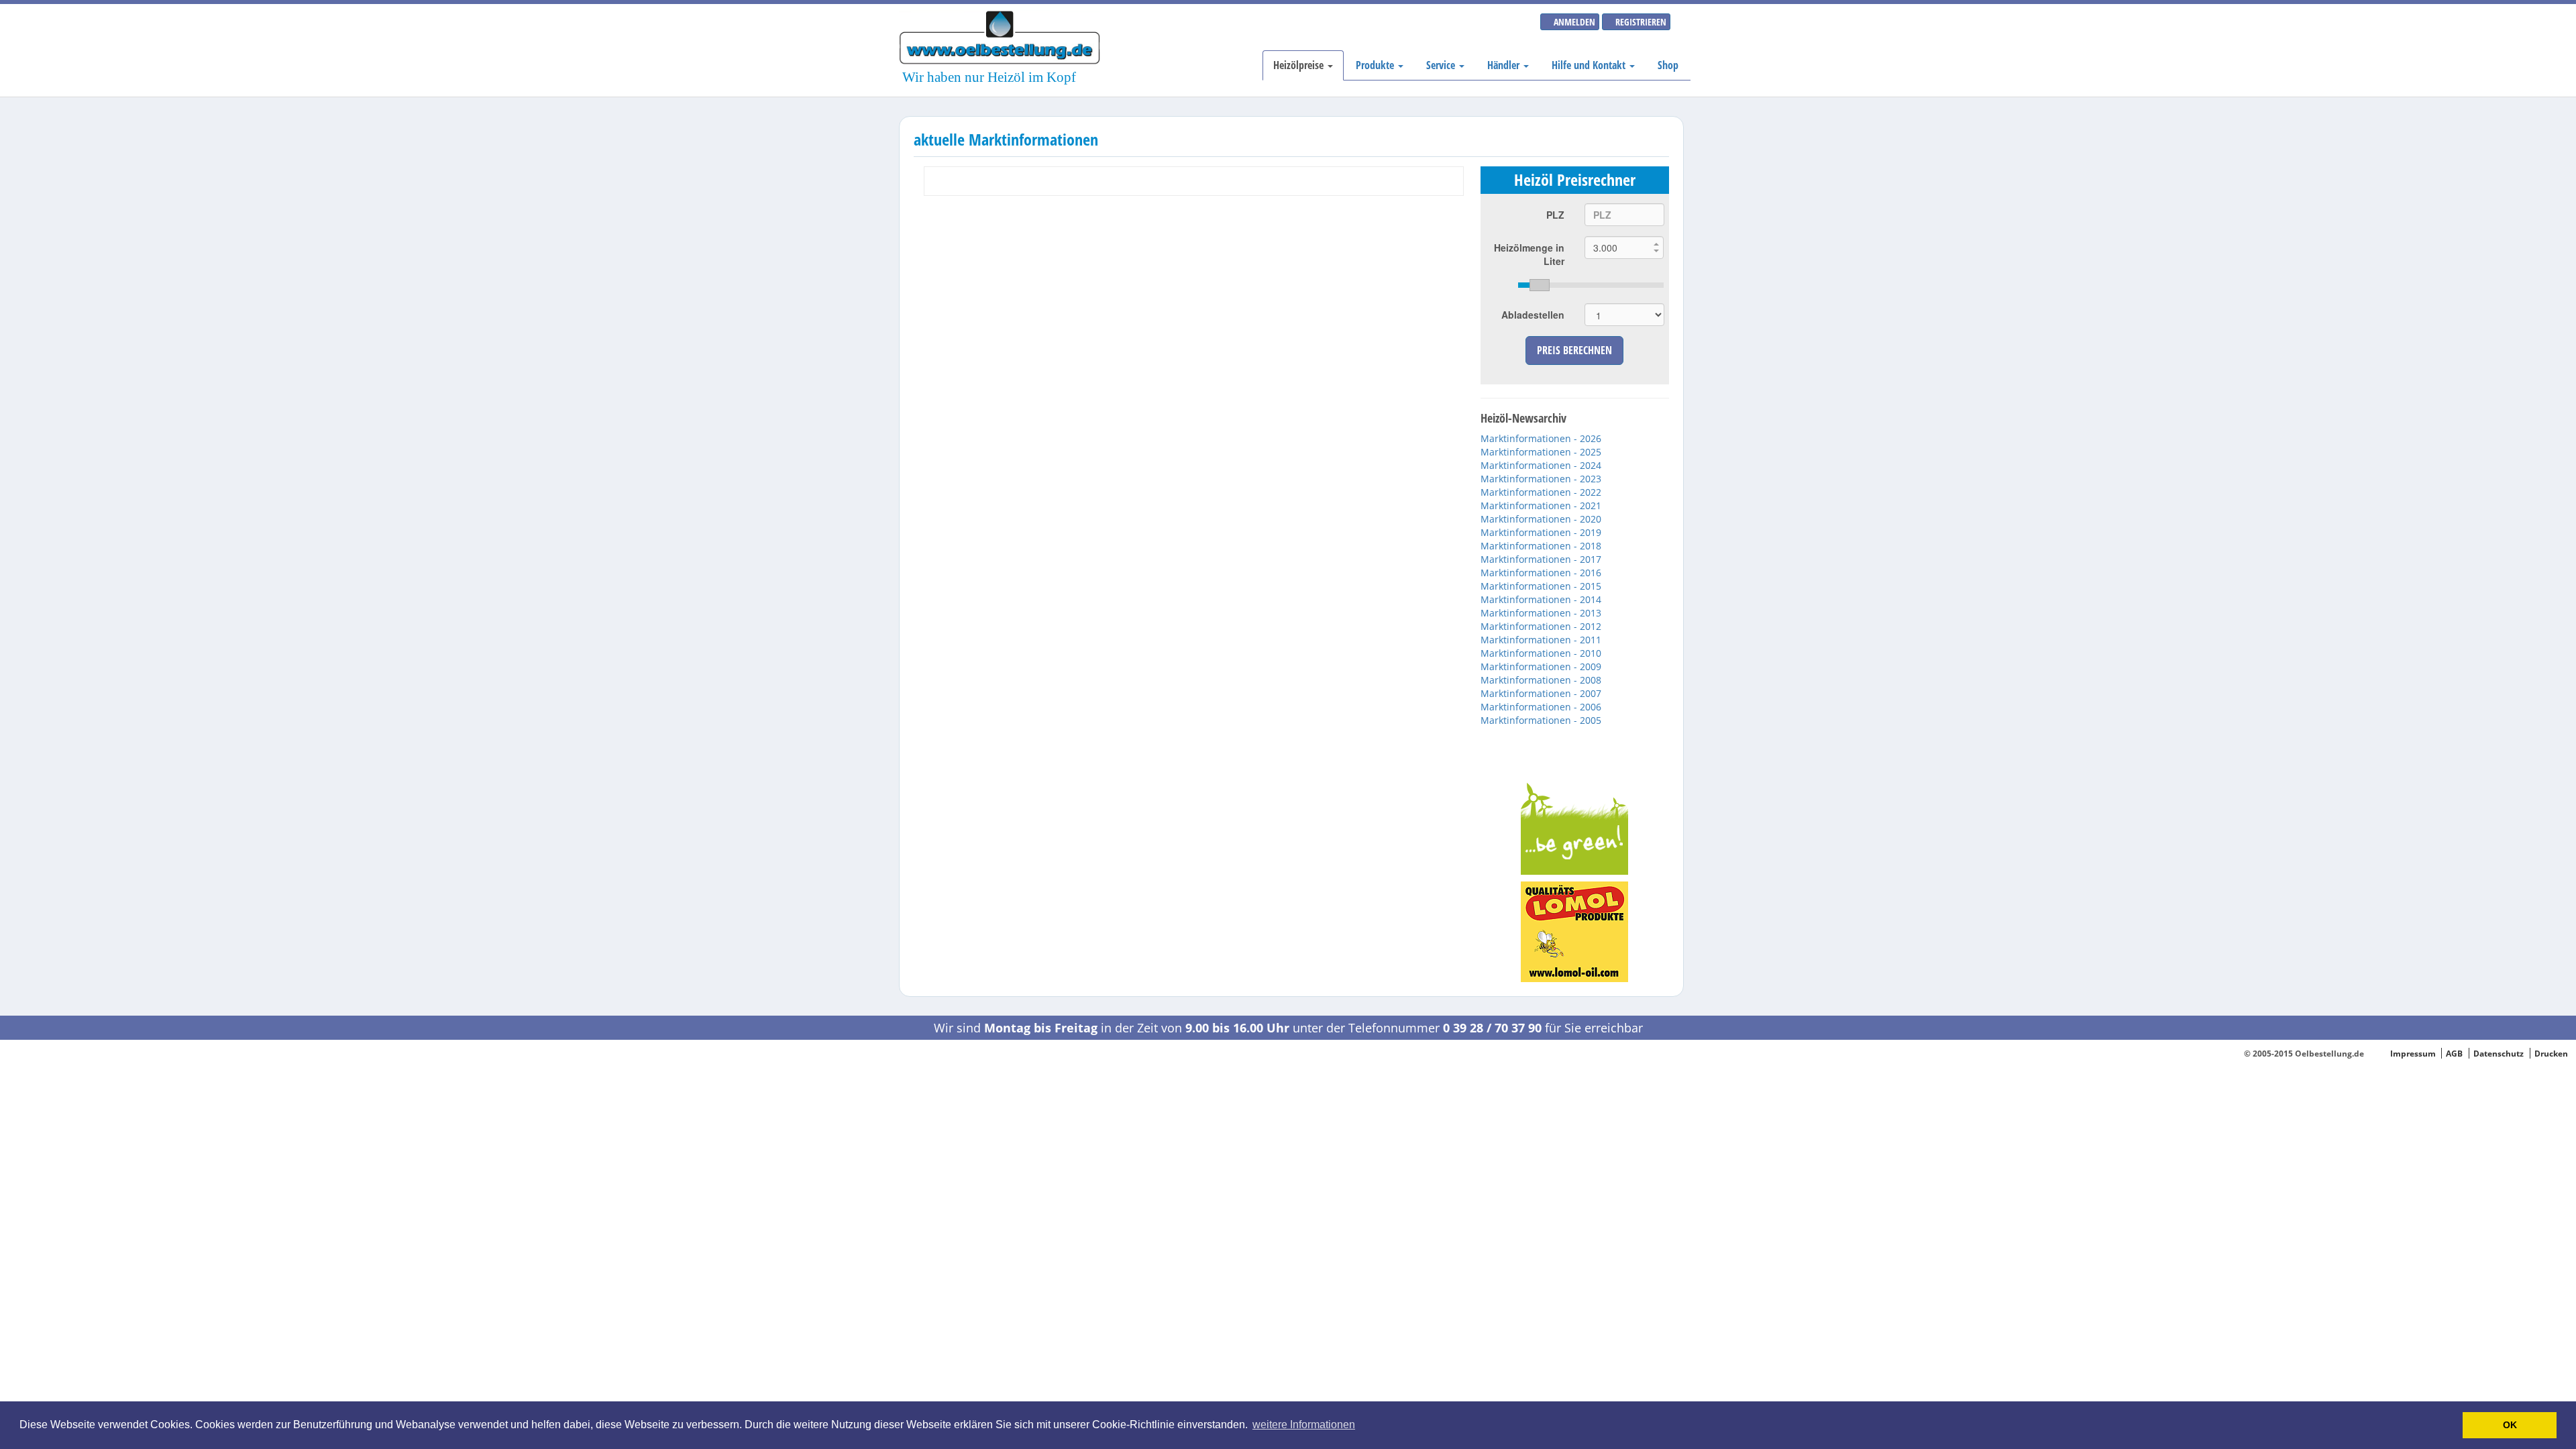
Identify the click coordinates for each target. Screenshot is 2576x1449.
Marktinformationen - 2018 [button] (1541, 546)
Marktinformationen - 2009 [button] (1541, 666)
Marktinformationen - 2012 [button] (1541, 626)
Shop (1668, 65)
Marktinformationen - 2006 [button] (1541, 707)
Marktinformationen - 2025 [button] (1541, 452)
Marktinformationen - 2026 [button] (1541, 438)
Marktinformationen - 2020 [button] (1541, 519)
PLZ (1555, 215)
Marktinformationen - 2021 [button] (1541, 505)
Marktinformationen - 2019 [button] (1541, 532)
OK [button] (2510, 1425)
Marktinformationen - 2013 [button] (1541, 613)
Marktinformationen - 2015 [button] (1541, 586)
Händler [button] (1505, 65)
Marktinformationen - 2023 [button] (1541, 479)
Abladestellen (1533, 315)
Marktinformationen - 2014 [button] (1541, 599)
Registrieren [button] (1640, 22)
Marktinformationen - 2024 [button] (1541, 465)
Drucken (2551, 1053)
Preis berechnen (1574, 350)
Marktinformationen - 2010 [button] (1541, 653)
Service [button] (1442, 65)
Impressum (2413, 1053)
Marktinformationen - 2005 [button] (1541, 720)
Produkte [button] (1376, 65)
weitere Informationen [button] (1304, 1425)
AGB (2454, 1053)
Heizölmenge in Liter (1529, 254)
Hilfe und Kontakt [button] (1590, 65)
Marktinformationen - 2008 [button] (1541, 680)
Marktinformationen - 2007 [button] (1541, 693)
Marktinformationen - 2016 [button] (1541, 573)
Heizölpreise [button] (1300, 65)
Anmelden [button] (1573, 22)
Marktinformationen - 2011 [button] (1541, 640)
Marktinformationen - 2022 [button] (1541, 492)
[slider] (1591, 285)
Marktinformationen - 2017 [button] (1541, 559)
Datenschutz (2499, 1053)
